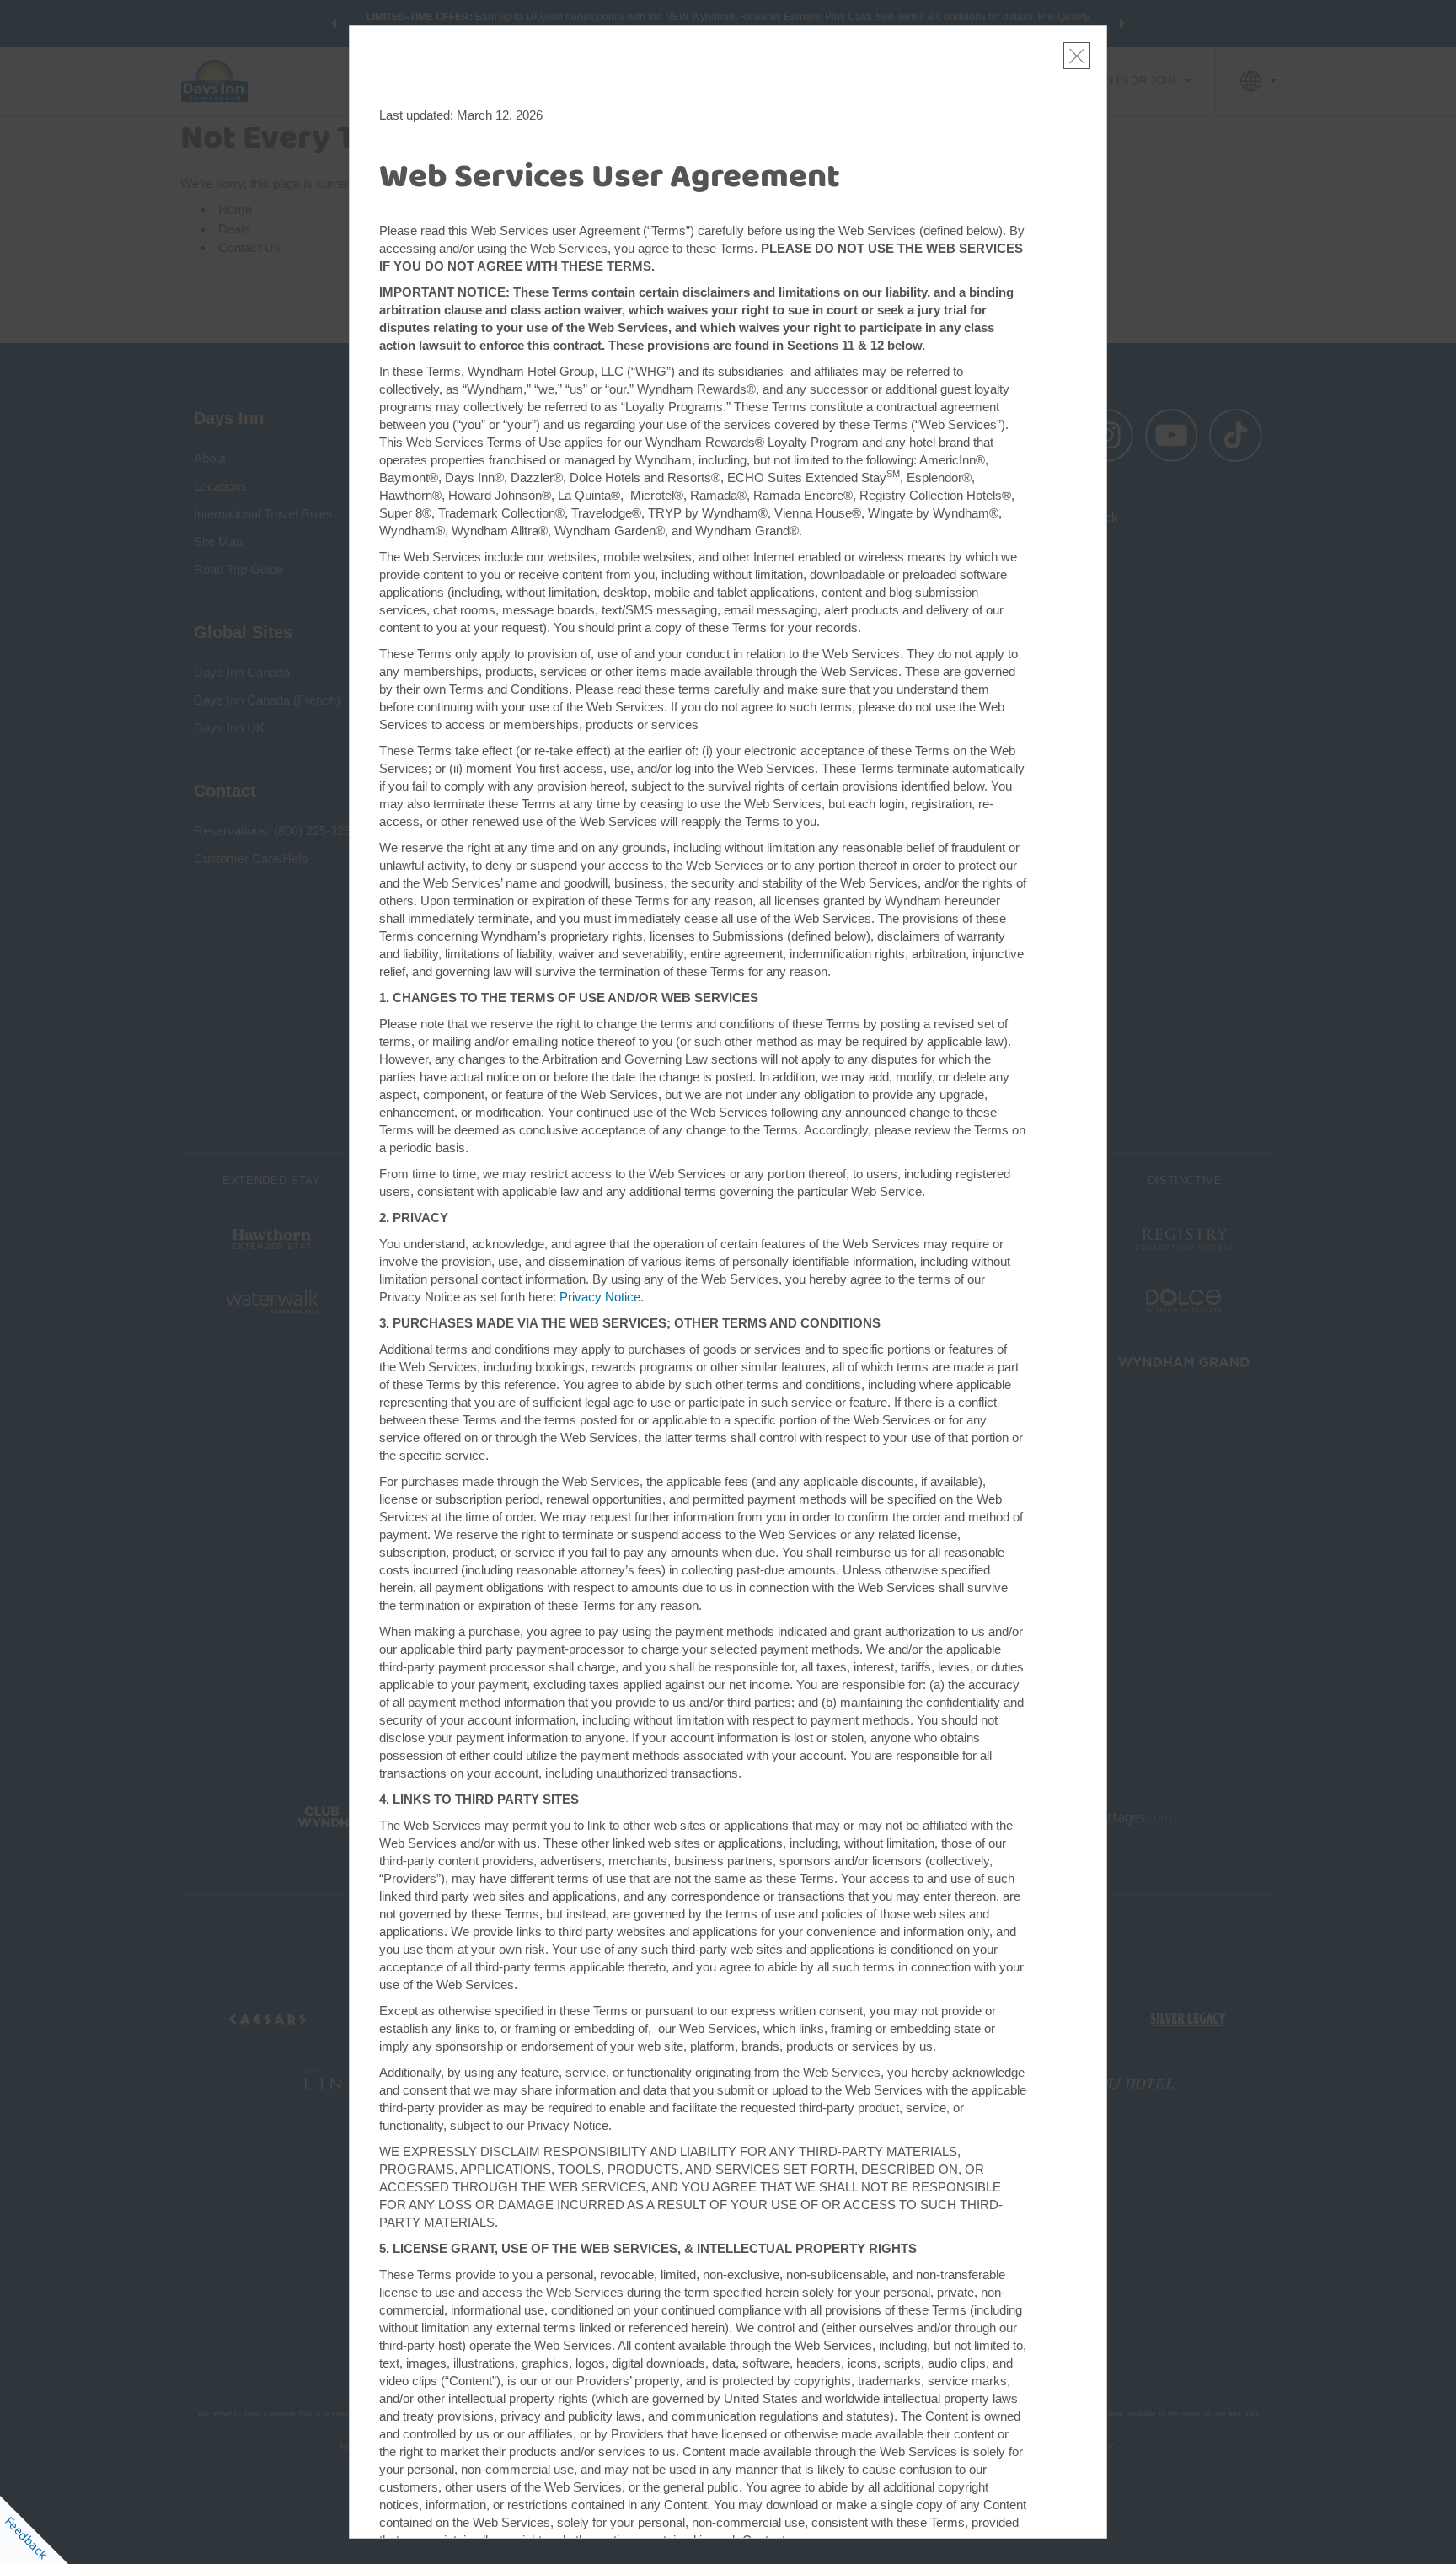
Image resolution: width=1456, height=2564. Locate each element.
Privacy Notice (600, 1297)
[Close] (1077, 56)
